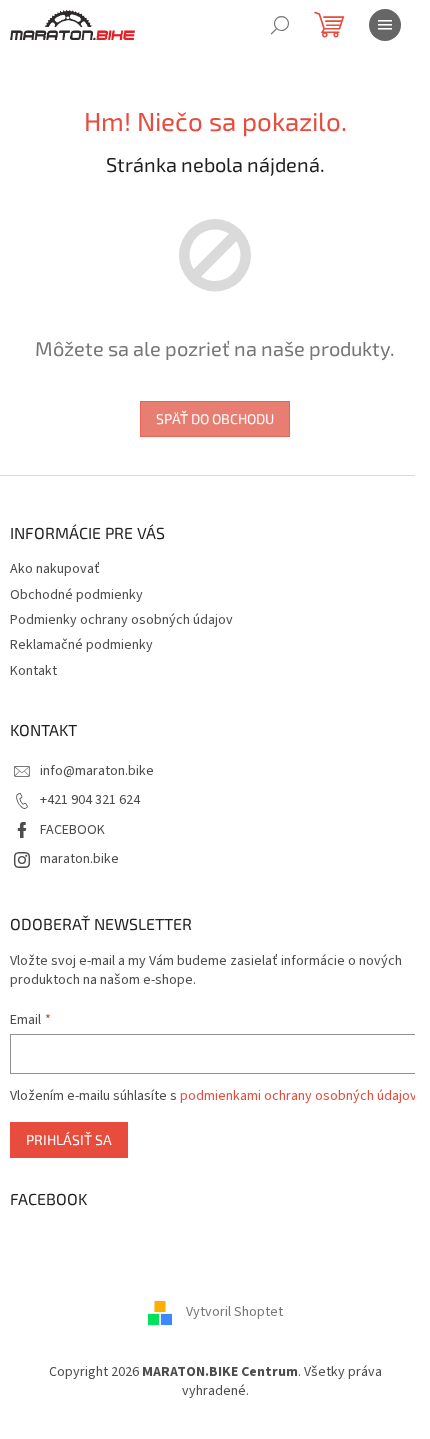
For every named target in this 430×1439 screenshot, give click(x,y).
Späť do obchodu (215, 418)
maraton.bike (79, 859)
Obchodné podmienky (76, 595)
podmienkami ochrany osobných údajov (298, 1096)
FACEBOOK (72, 830)
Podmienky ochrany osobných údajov (121, 620)
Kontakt (33, 671)
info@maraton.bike (97, 771)
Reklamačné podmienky (81, 645)
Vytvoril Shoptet (234, 1312)
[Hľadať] (280, 25)
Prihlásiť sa (69, 1139)
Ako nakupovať (55, 569)
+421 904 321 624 (90, 800)
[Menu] (385, 25)
